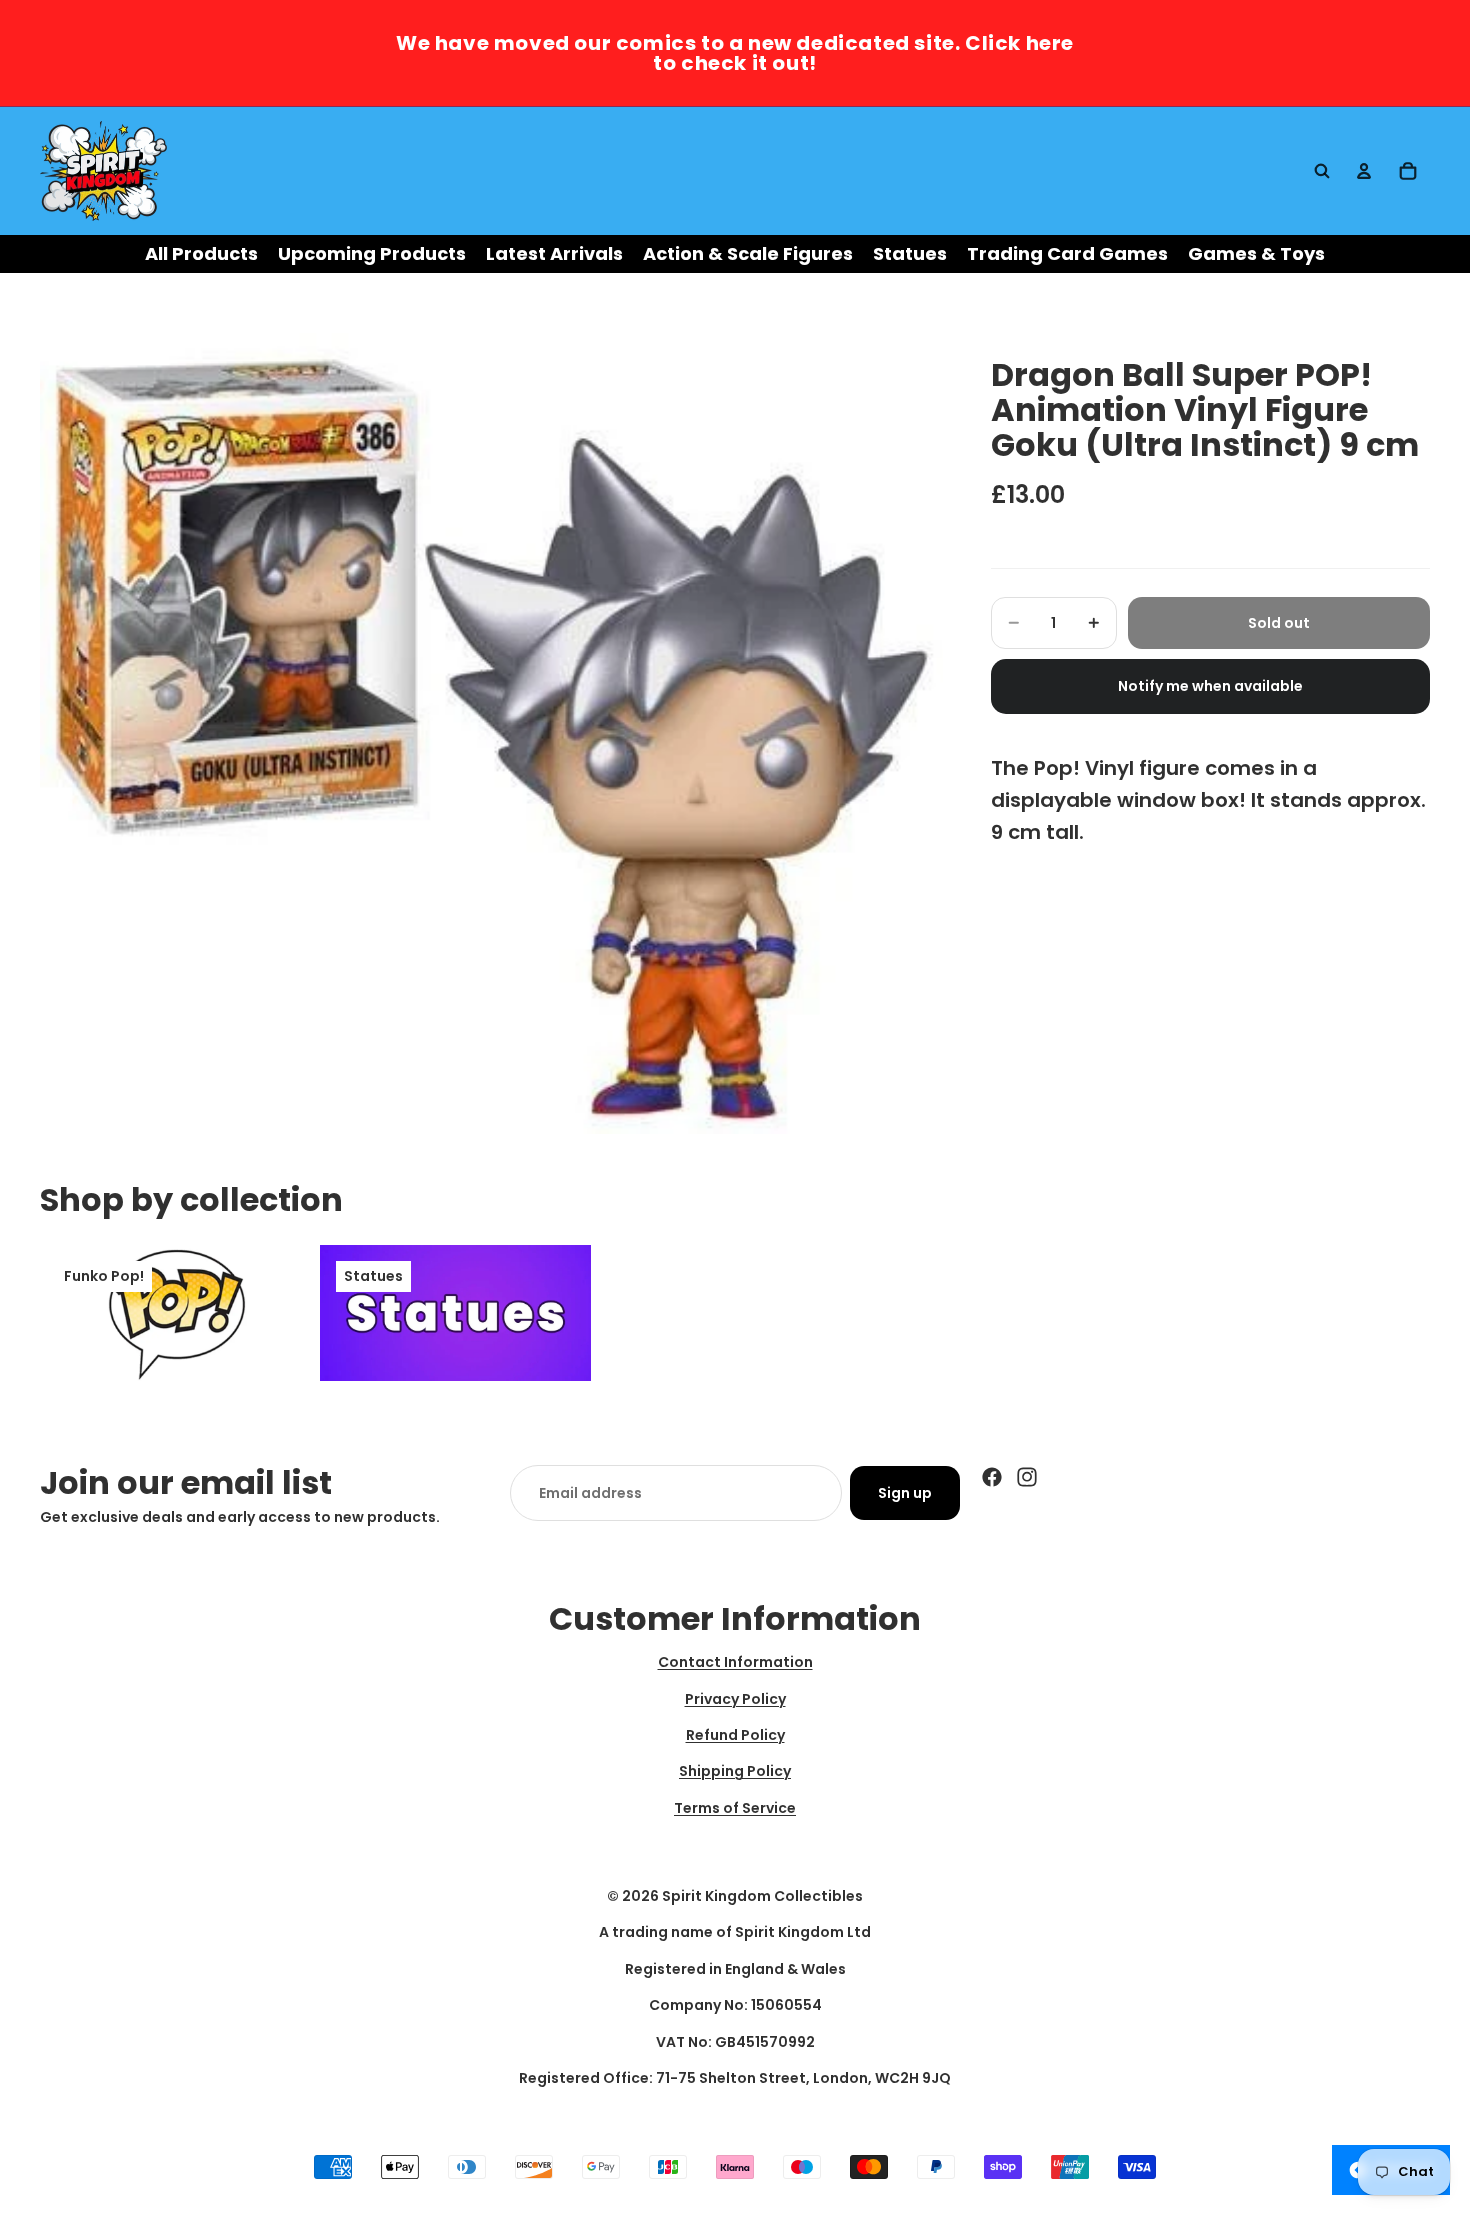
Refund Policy (735, 1735)
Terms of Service (735, 1808)
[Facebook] (992, 1477)
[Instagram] (1027, 1477)
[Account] (1364, 171)
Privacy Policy (735, 1698)
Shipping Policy (735, 1771)
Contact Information (735, 1662)
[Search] (1322, 171)
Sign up (905, 1493)
